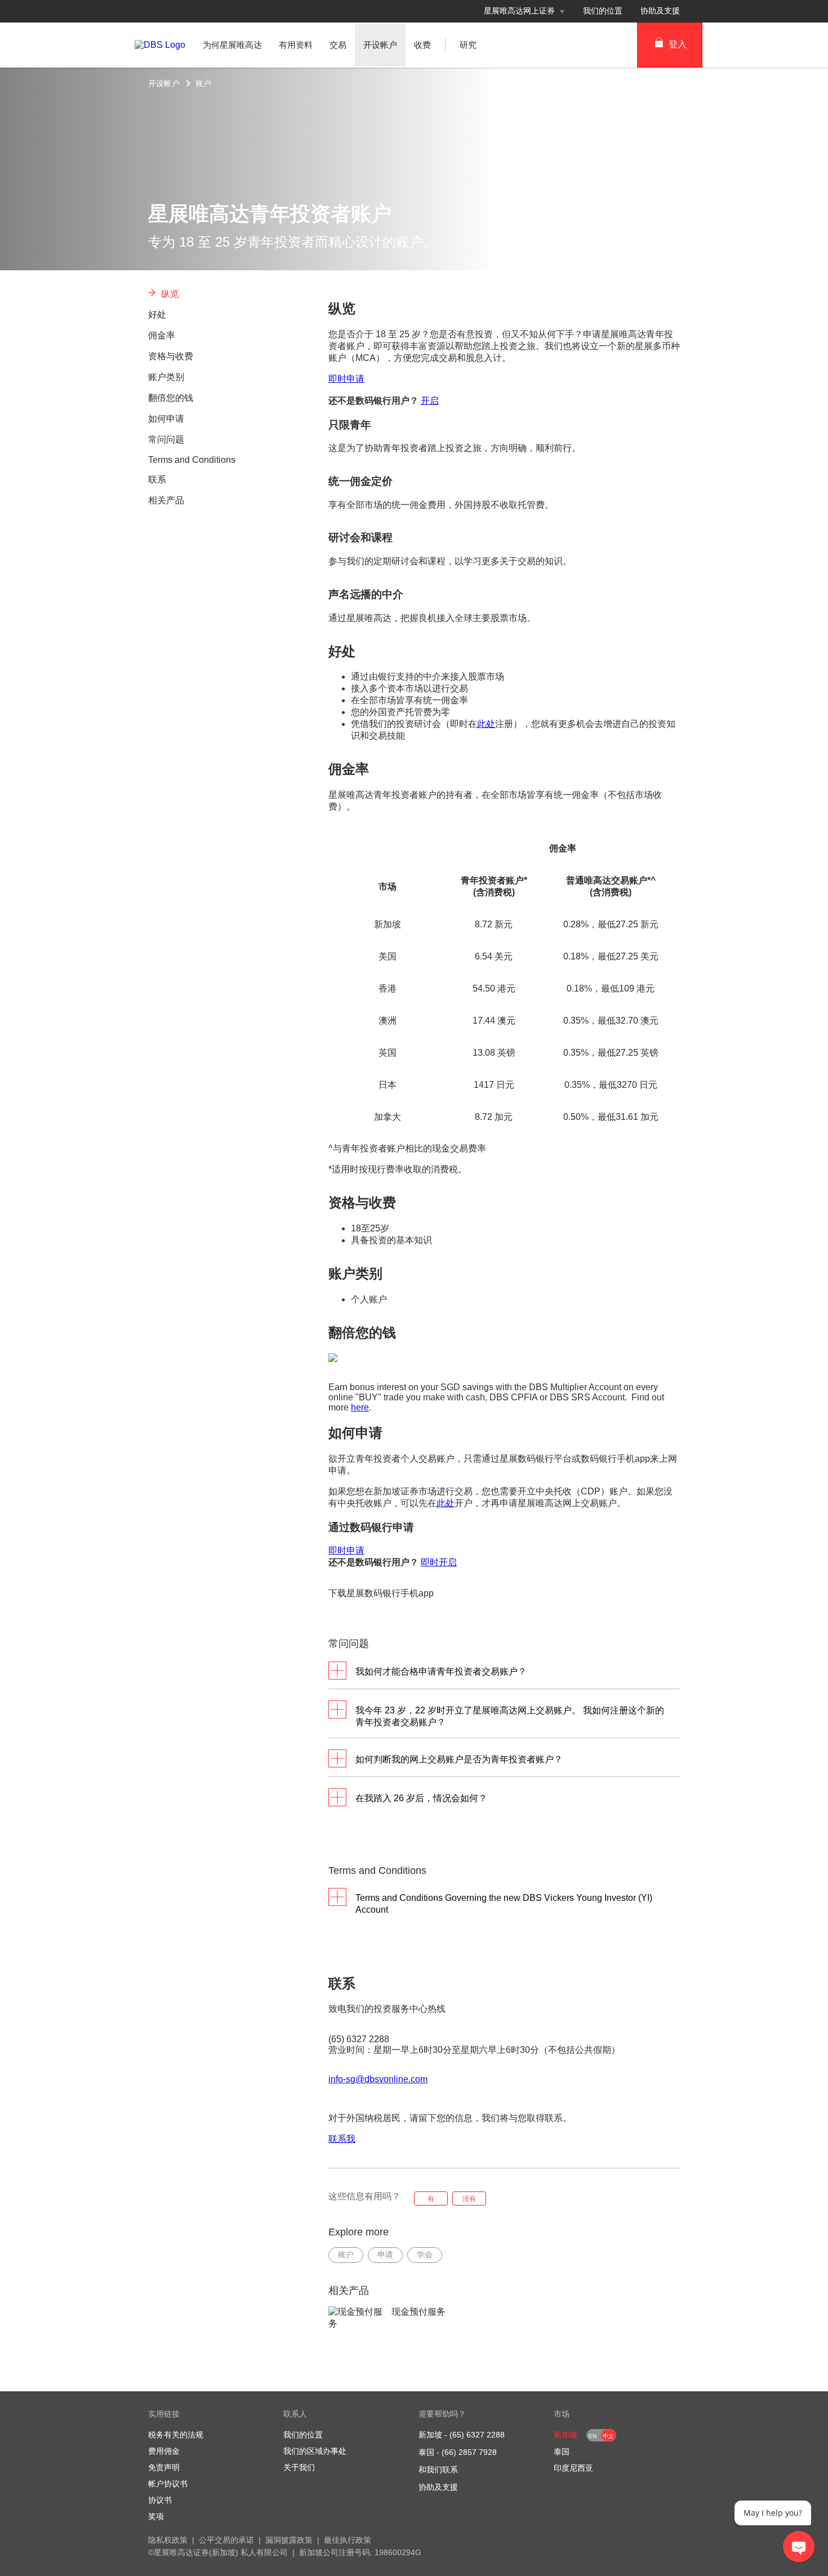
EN (593, 2436)
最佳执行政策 (348, 2540)
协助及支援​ (660, 11)
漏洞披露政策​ (289, 2540)
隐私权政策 (168, 2540)
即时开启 (439, 1562)
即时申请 (346, 379)
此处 (486, 724)
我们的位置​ (603, 11)
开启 (430, 401)
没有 (469, 2199)
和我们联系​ (438, 2470)
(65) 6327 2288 (477, 2435)
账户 (203, 83)
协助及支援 (438, 2487)
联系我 (342, 2139)
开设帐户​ (164, 83)
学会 (425, 2254)
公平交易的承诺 (226, 2540)
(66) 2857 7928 (469, 2452)
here (360, 1407)
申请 (385, 2254)
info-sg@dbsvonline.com (378, 2079)
